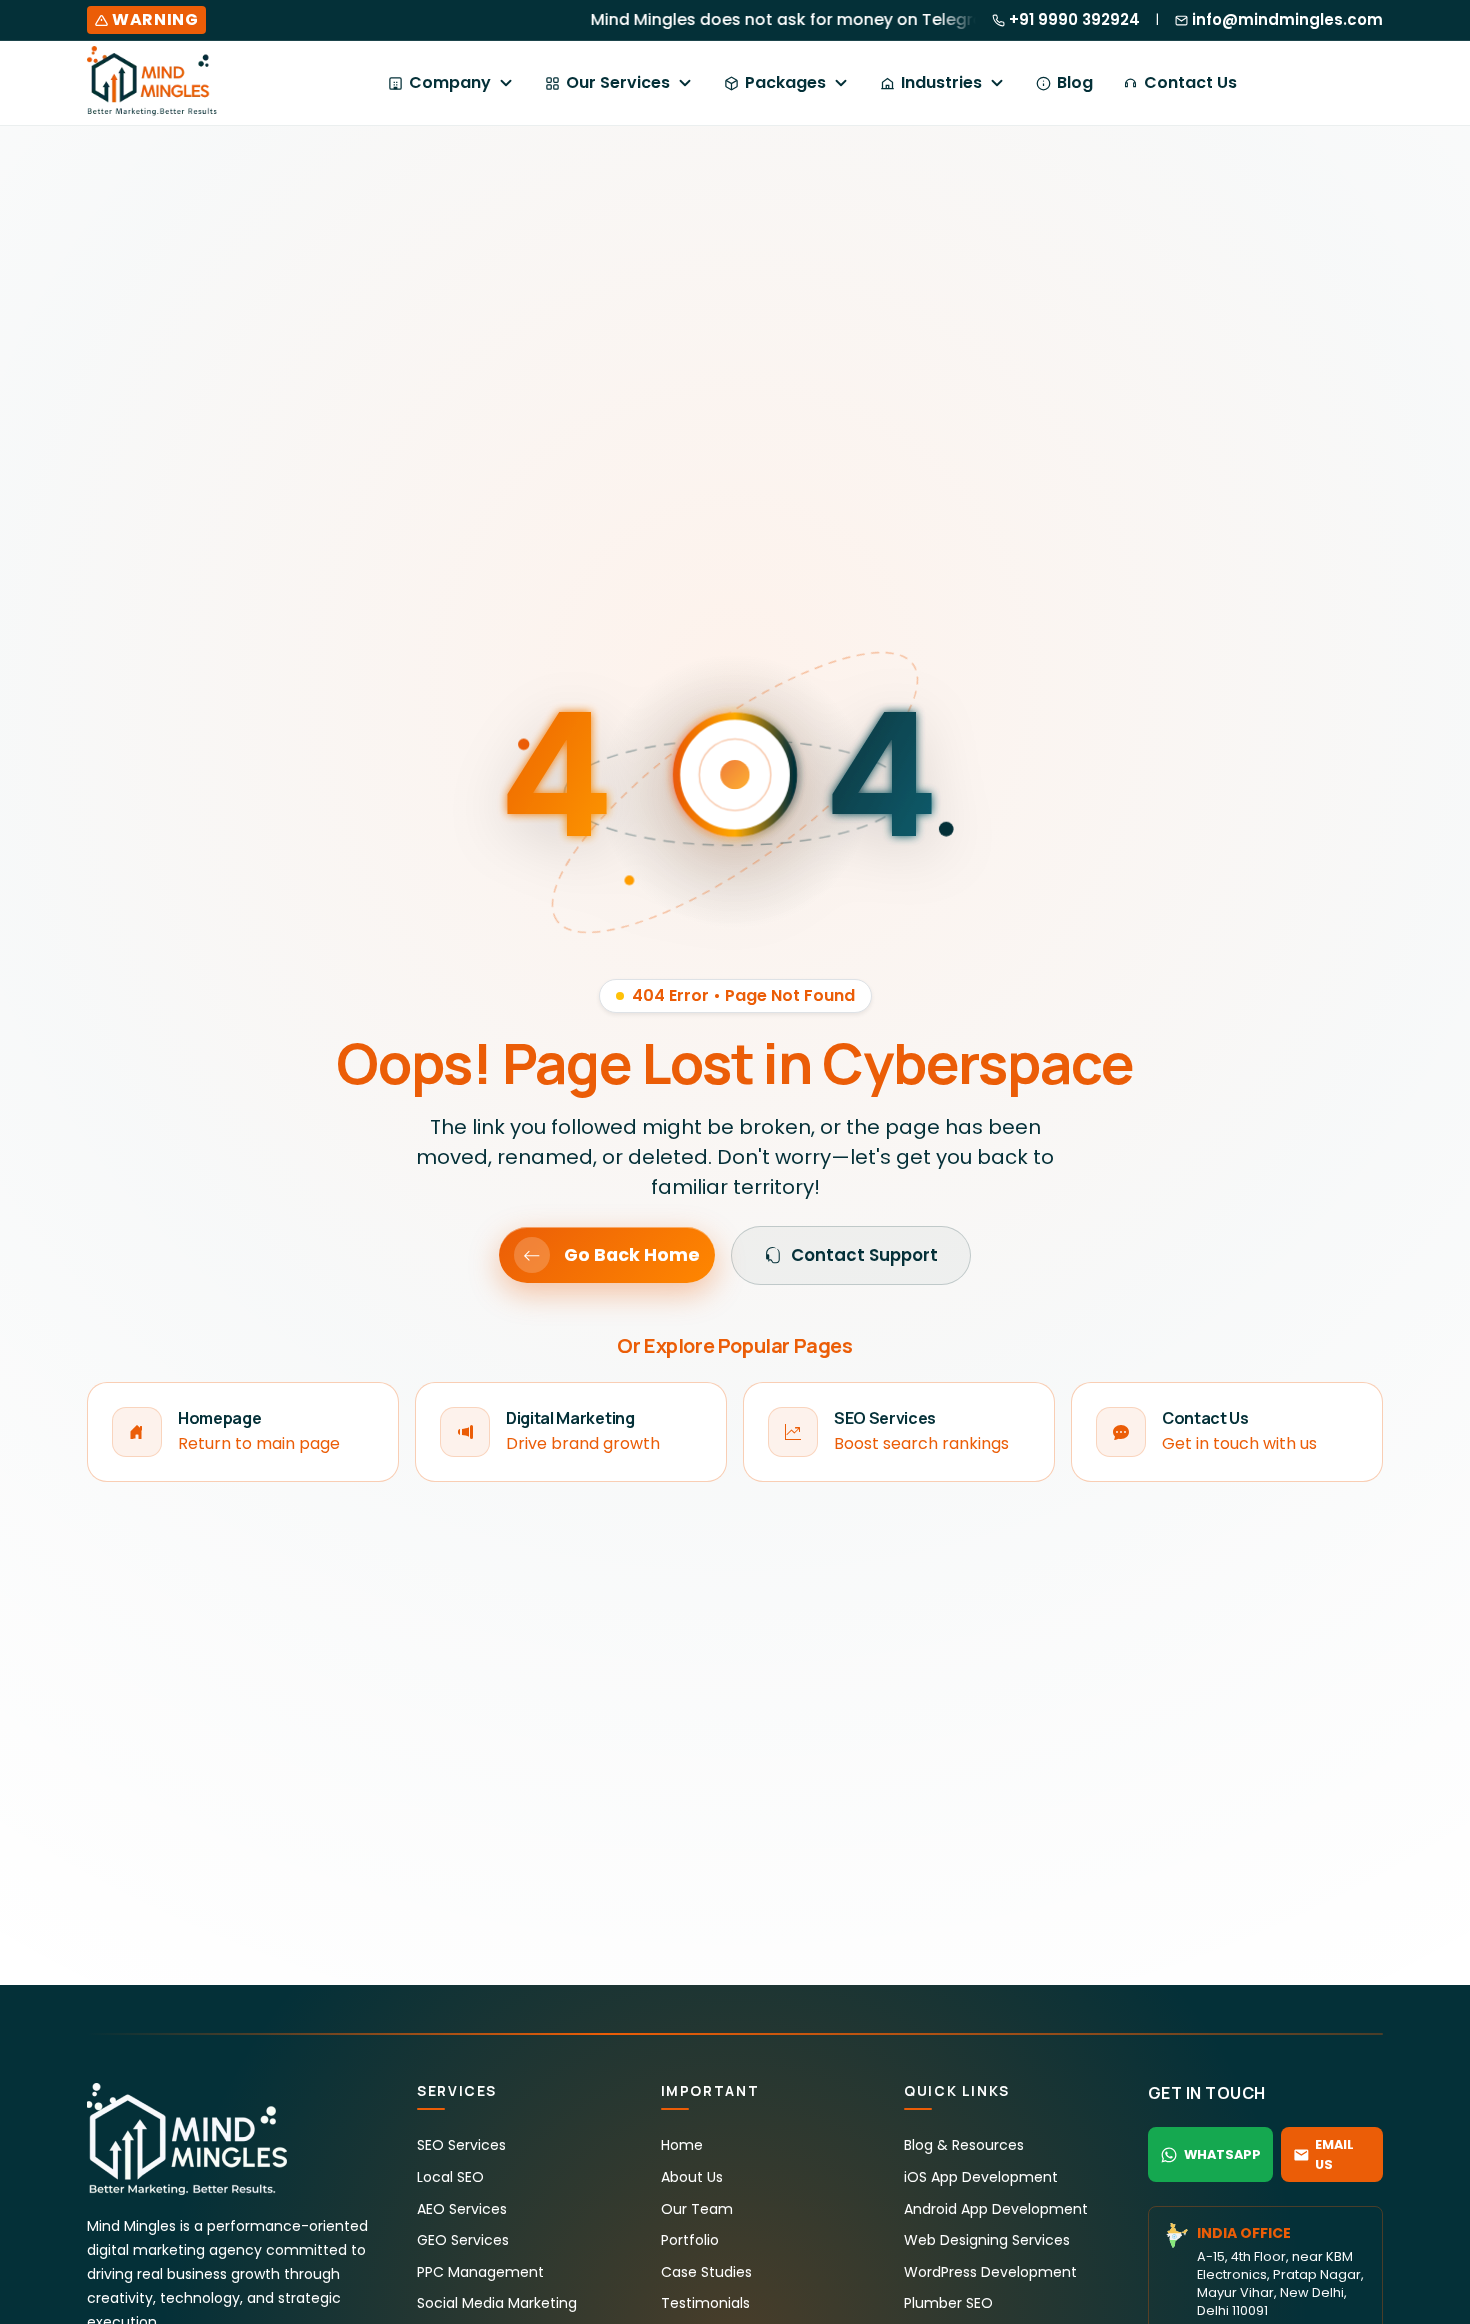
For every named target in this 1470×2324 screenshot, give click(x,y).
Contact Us (1190, 82)
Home (682, 2145)
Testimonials (705, 2303)
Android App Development (996, 2209)
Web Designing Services (987, 2240)
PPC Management (480, 2272)
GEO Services (463, 2240)
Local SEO (450, 2177)
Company (450, 82)
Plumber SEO (948, 2303)
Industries (941, 82)
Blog (1075, 82)
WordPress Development (990, 2272)
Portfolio (690, 2240)
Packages (785, 82)
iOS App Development (981, 2177)
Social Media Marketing (497, 2303)
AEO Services (462, 2209)
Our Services (618, 82)
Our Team (697, 2209)
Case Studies (706, 2272)
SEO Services (461, 2145)
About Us (692, 2177)
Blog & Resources (964, 2145)
